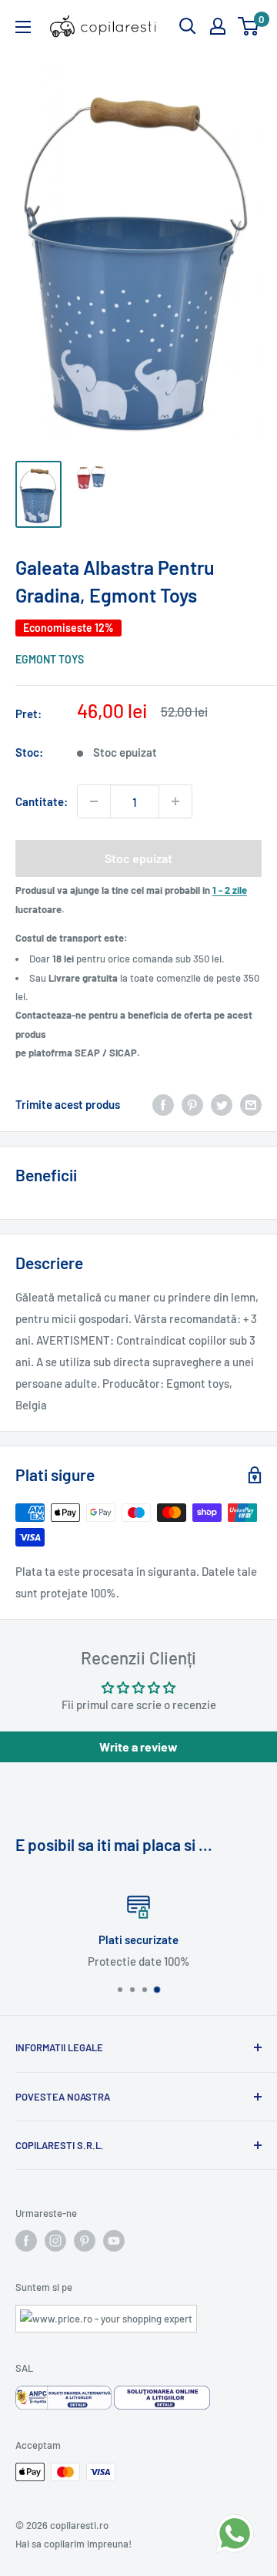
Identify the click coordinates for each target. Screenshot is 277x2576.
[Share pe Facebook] (163, 1104)
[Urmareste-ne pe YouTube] (114, 2241)
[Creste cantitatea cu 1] (175, 801)
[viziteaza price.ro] (106, 2314)
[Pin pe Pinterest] (192, 1104)
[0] (249, 26)
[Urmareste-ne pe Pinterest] (85, 2241)
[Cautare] (188, 26)
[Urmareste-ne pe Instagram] (55, 2241)
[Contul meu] (218, 26)
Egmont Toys (50, 659)
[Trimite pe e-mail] (251, 1104)
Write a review (138, 1746)
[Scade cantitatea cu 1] (94, 801)
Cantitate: (42, 801)
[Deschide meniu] (23, 27)
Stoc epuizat (138, 858)
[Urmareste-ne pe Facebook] (26, 2241)
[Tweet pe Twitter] (222, 1104)
